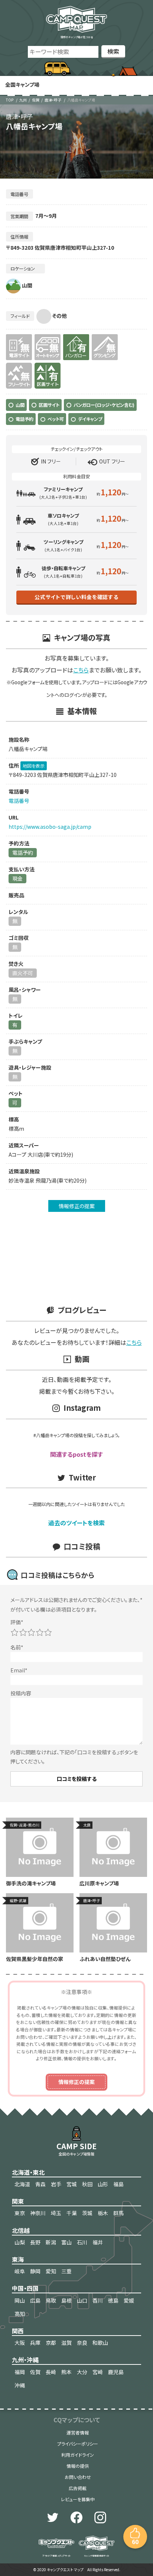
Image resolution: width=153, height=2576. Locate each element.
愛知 (51, 2271)
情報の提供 (78, 2466)
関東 (18, 2201)
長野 (35, 2242)
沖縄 (20, 2385)
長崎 (51, 2372)
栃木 (103, 2213)
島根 (66, 2300)
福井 (98, 2242)
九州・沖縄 (25, 2360)
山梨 (20, 2242)
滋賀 (66, 2343)
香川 (98, 2300)
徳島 (113, 2300)
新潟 (51, 2242)
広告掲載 (78, 2488)
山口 (82, 2300)
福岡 (20, 2372)
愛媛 (129, 2300)
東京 (20, 2213)
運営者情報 (78, 2432)
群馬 (118, 2213)
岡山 (20, 2300)
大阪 (20, 2343)
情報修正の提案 (77, 1206)
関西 (18, 2331)
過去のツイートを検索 (76, 1523)
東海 (18, 2259)
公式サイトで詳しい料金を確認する (76, 597)
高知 (20, 2314)
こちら (81, 670)
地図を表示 (34, 766)
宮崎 (98, 2372)
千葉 (72, 2213)
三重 (66, 2271)
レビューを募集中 (78, 2499)
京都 (51, 2343)
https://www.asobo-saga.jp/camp (50, 827)
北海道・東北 (28, 2172)
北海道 (22, 2184)
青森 (40, 2184)
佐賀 (36, 100)
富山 (66, 2242)
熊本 (66, 2372)
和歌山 (100, 2343)
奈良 (82, 2343)
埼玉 (56, 2213)
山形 (103, 2184)
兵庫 (35, 2343)
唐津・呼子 (53, 100)
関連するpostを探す (76, 1454)
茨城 (87, 2213)
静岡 (35, 2271)
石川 (82, 2242)
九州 (23, 100)
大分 (82, 2372)
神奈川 (38, 2213)
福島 (118, 2184)
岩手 (56, 2184)
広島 (35, 2300)
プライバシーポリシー (78, 2444)
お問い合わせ (78, 2477)
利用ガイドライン (78, 2455)
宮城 (72, 2184)
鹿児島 (116, 2372)
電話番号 (19, 801)
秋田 (87, 2184)
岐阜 (20, 2271)
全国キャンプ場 (22, 84)
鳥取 (51, 2300)
